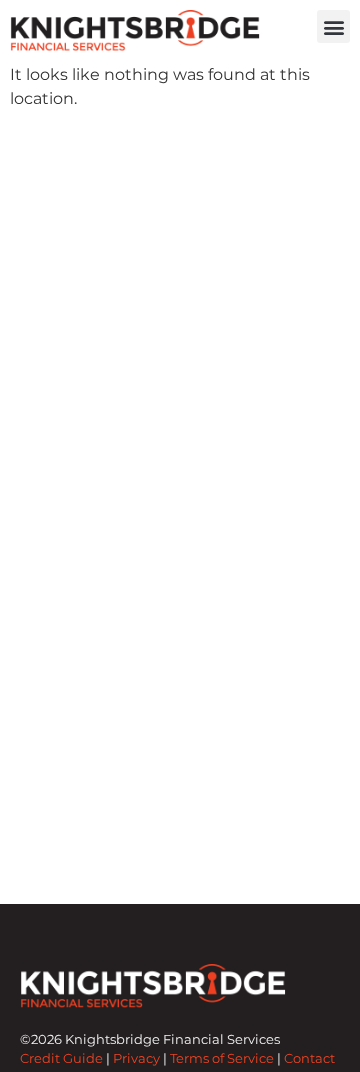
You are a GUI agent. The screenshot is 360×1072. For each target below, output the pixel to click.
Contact (309, 1058)
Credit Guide (61, 1058)
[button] (333, 26)
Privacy (136, 1058)
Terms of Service (222, 1058)
